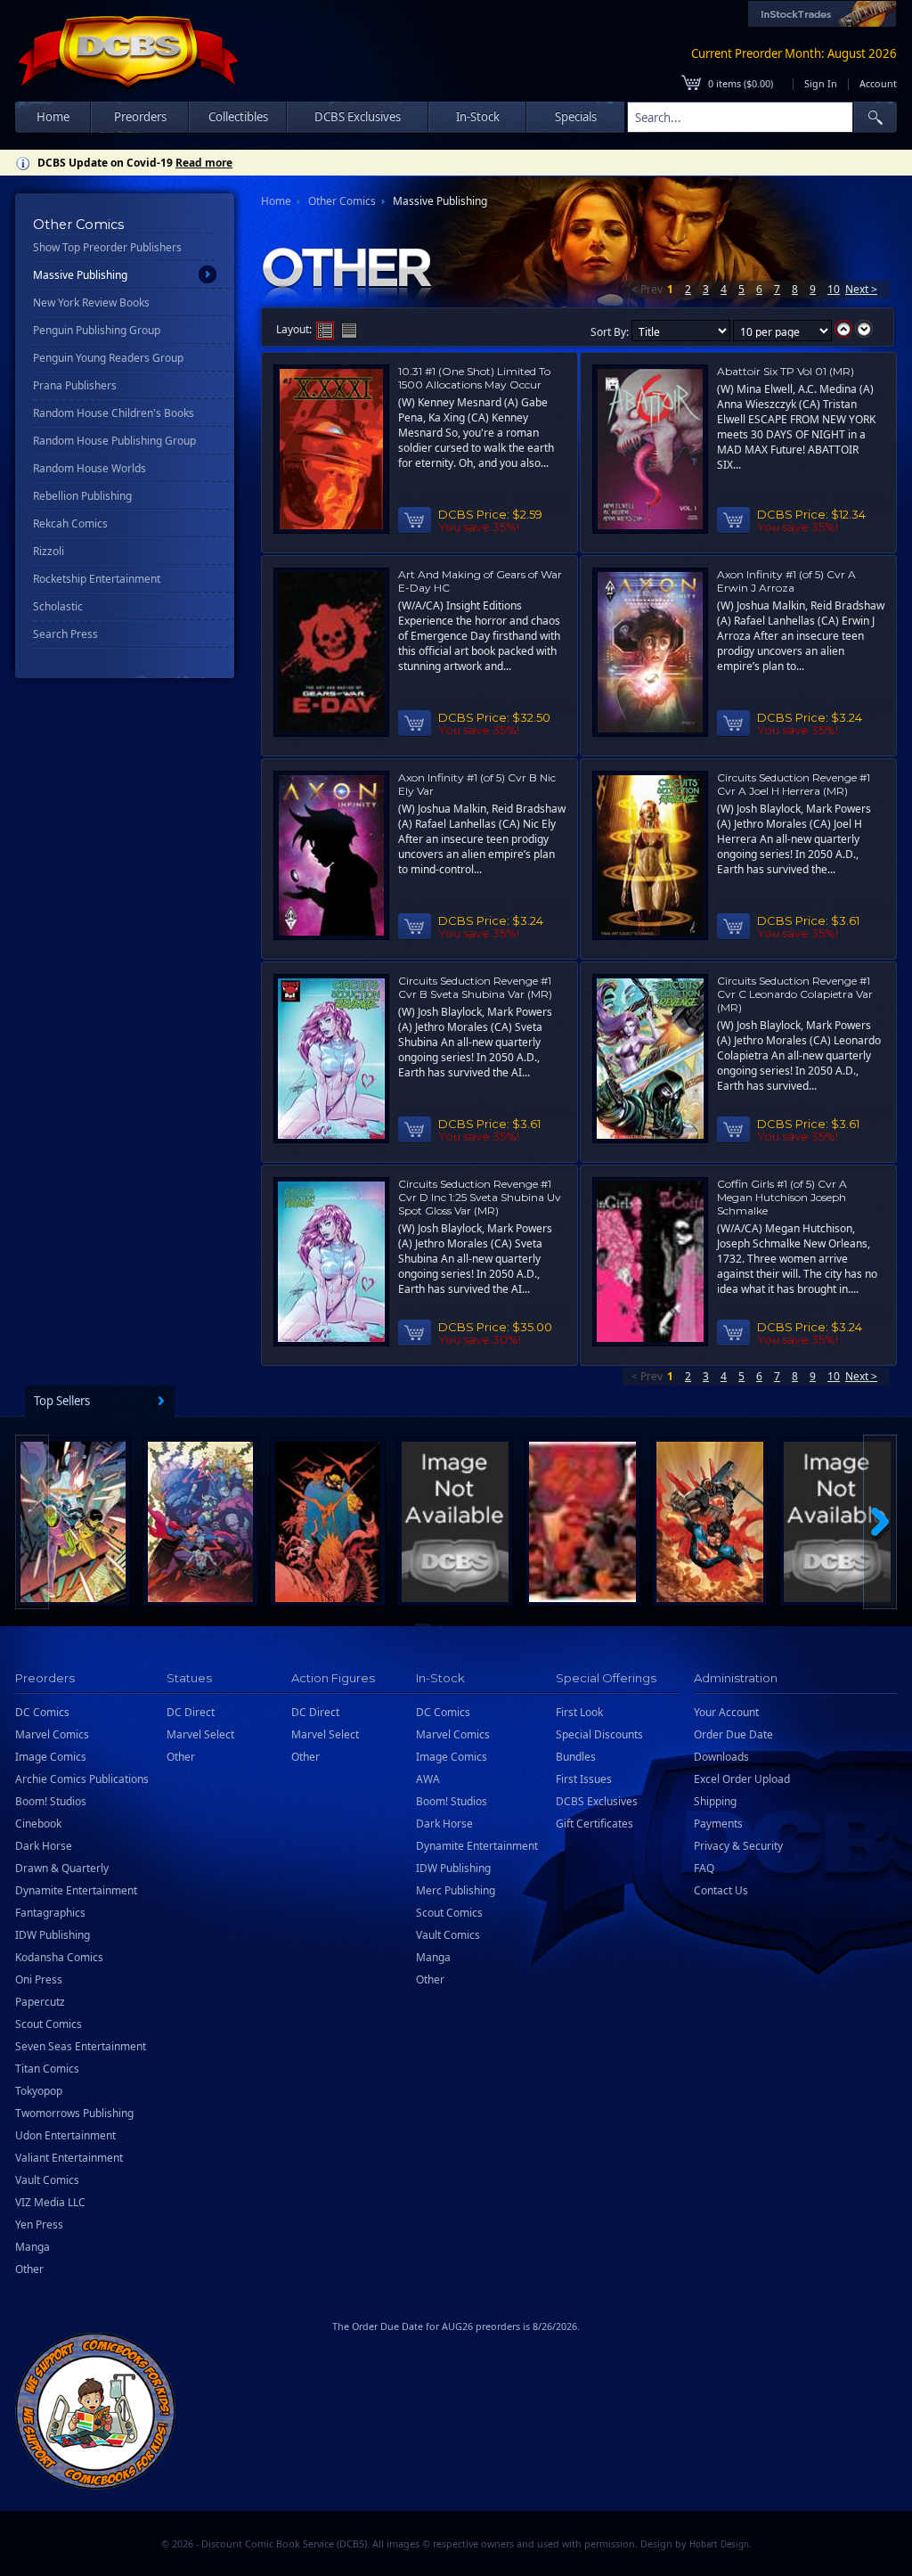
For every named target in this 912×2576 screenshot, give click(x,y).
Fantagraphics (50, 1913)
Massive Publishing (80, 275)
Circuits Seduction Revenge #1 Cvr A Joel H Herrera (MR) (794, 784)
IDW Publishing (53, 1935)
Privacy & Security (738, 1846)
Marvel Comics (52, 1734)
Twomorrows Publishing (74, 2113)
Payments (718, 1824)
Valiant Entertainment (69, 2158)
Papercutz (40, 2002)
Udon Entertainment (65, 2135)
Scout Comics (49, 2024)
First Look (579, 1712)
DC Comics (42, 1712)
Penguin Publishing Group (97, 330)
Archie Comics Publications (82, 1779)
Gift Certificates (594, 1824)
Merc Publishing (456, 1890)
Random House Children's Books (114, 413)
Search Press (65, 634)
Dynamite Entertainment (76, 1890)
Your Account (726, 1712)
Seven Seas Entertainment (81, 2046)
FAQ (704, 1868)
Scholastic (58, 606)
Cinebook (38, 1824)
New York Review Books (91, 303)
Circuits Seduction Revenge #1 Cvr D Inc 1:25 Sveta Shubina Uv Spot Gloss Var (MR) (480, 1197)
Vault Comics (47, 2180)
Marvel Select (200, 1734)
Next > (861, 289)
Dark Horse (44, 1846)
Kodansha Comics (59, 1957)
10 (834, 289)
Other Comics (342, 201)
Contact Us (721, 1890)
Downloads (721, 1757)
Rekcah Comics (70, 523)
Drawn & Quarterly (62, 1868)
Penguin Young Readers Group (108, 358)
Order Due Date (733, 1734)
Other (29, 2269)
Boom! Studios (51, 1801)
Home (53, 117)
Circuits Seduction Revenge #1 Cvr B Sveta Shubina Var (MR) (475, 987)
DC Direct (191, 1712)
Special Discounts (599, 1734)
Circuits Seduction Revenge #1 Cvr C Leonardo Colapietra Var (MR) (795, 994)
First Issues (584, 1779)
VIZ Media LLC (50, 2202)
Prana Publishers (75, 385)
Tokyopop (39, 2091)
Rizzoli (49, 551)
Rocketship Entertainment (97, 579)
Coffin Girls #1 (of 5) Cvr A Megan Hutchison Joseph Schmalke (782, 1197)
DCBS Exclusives (597, 1801)
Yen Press (39, 2224)
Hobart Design (719, 2544)
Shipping (715, 1801)
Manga (33, 2247)
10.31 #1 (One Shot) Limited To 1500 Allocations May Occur (474, 378)
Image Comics (51, 1757)
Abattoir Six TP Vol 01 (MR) (786, 371)
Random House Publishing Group (114, 441)
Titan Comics (47, 2069)
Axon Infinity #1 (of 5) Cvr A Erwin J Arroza (786, 581)
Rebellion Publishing (82, 496)
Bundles (576, 1757)
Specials (576, 117)
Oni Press (39, 1979)
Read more (204, 163)
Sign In (821, 83)
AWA (428, 1779)
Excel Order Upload (742, 1779)
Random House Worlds (90, 468)
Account (878, 83)
